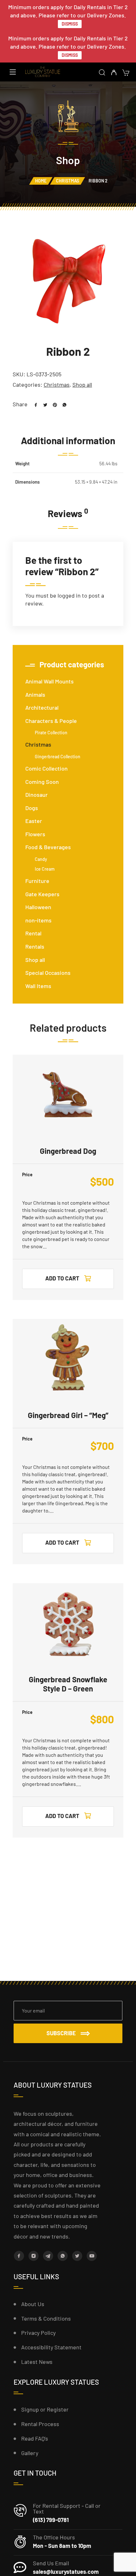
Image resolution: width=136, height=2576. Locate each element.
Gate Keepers (42, 894)
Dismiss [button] (70, 24)
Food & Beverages (48, 847)
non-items (38, 920)
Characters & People (51, 721)
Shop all (82, 385)
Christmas (68, 181)
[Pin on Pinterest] (53, 404)
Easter (34, 821)
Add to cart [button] (62, 1278)
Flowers (35, 834)
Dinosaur (37, 795)
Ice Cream (45, 869)
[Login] (114, 73)
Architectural (42, 707)
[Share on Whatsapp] (62, 404)
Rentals (35, 946)
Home (41, 181)
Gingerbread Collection (58, 757)
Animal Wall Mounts (49, 681)
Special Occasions (48, 973)
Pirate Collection (51, 733)
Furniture (37, 881)
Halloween (38, 907)
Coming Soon (42, 782)
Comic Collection (46, 768)
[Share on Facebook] (34, 404)
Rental (33, 933)
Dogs (32, 808)
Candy (41, 859)
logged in (69, 595)
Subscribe (61, 2033)
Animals (35, 695)
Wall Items (38, 986)
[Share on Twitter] (43, 404)
